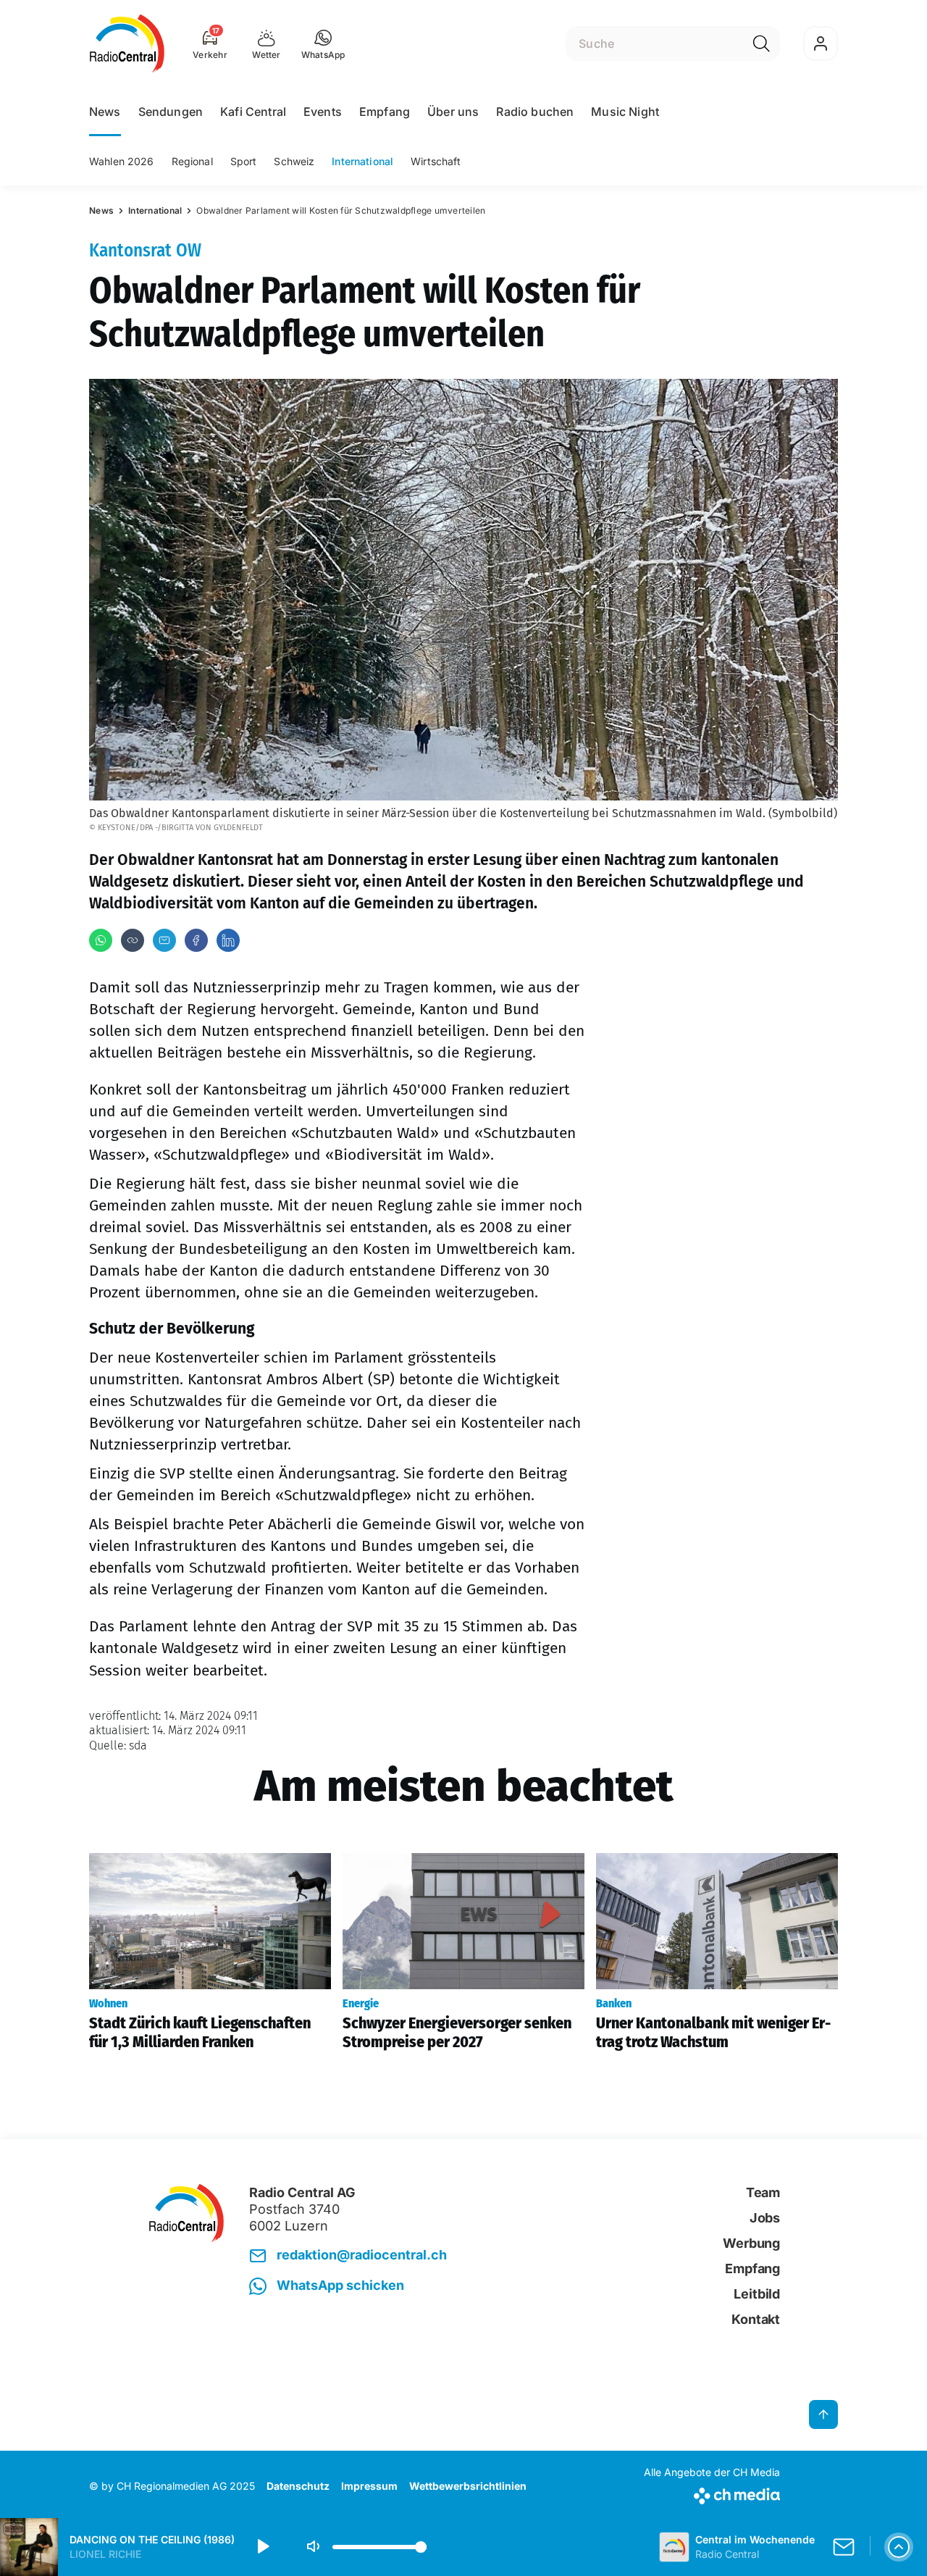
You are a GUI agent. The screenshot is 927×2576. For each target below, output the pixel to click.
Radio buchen (535, 112)
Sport (244, 161)
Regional (192, 161)
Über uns (453, 112)
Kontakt (756, 2319)
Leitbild (757, 2294)
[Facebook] (196, 940)
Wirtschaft (436, 161)
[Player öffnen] (899, 2547)
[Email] (164, 940)
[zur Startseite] (127, 43)
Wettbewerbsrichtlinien (468, 2486)
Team (763, 2192)
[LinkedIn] (228, 940)
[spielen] (262, 2547)
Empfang (385, 112)
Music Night (625, 112)
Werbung (751, 2243)
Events (323, 112)
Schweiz (294, 161)
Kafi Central (253, 112)
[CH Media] (712, 2493)
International (362, 161)
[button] (323, 43)
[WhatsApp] (101, 940)
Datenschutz (298, 2486)
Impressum (369, 2486)
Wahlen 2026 (122, 161)
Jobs (765, 2218)
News (105, 112)
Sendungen (171, 112)
